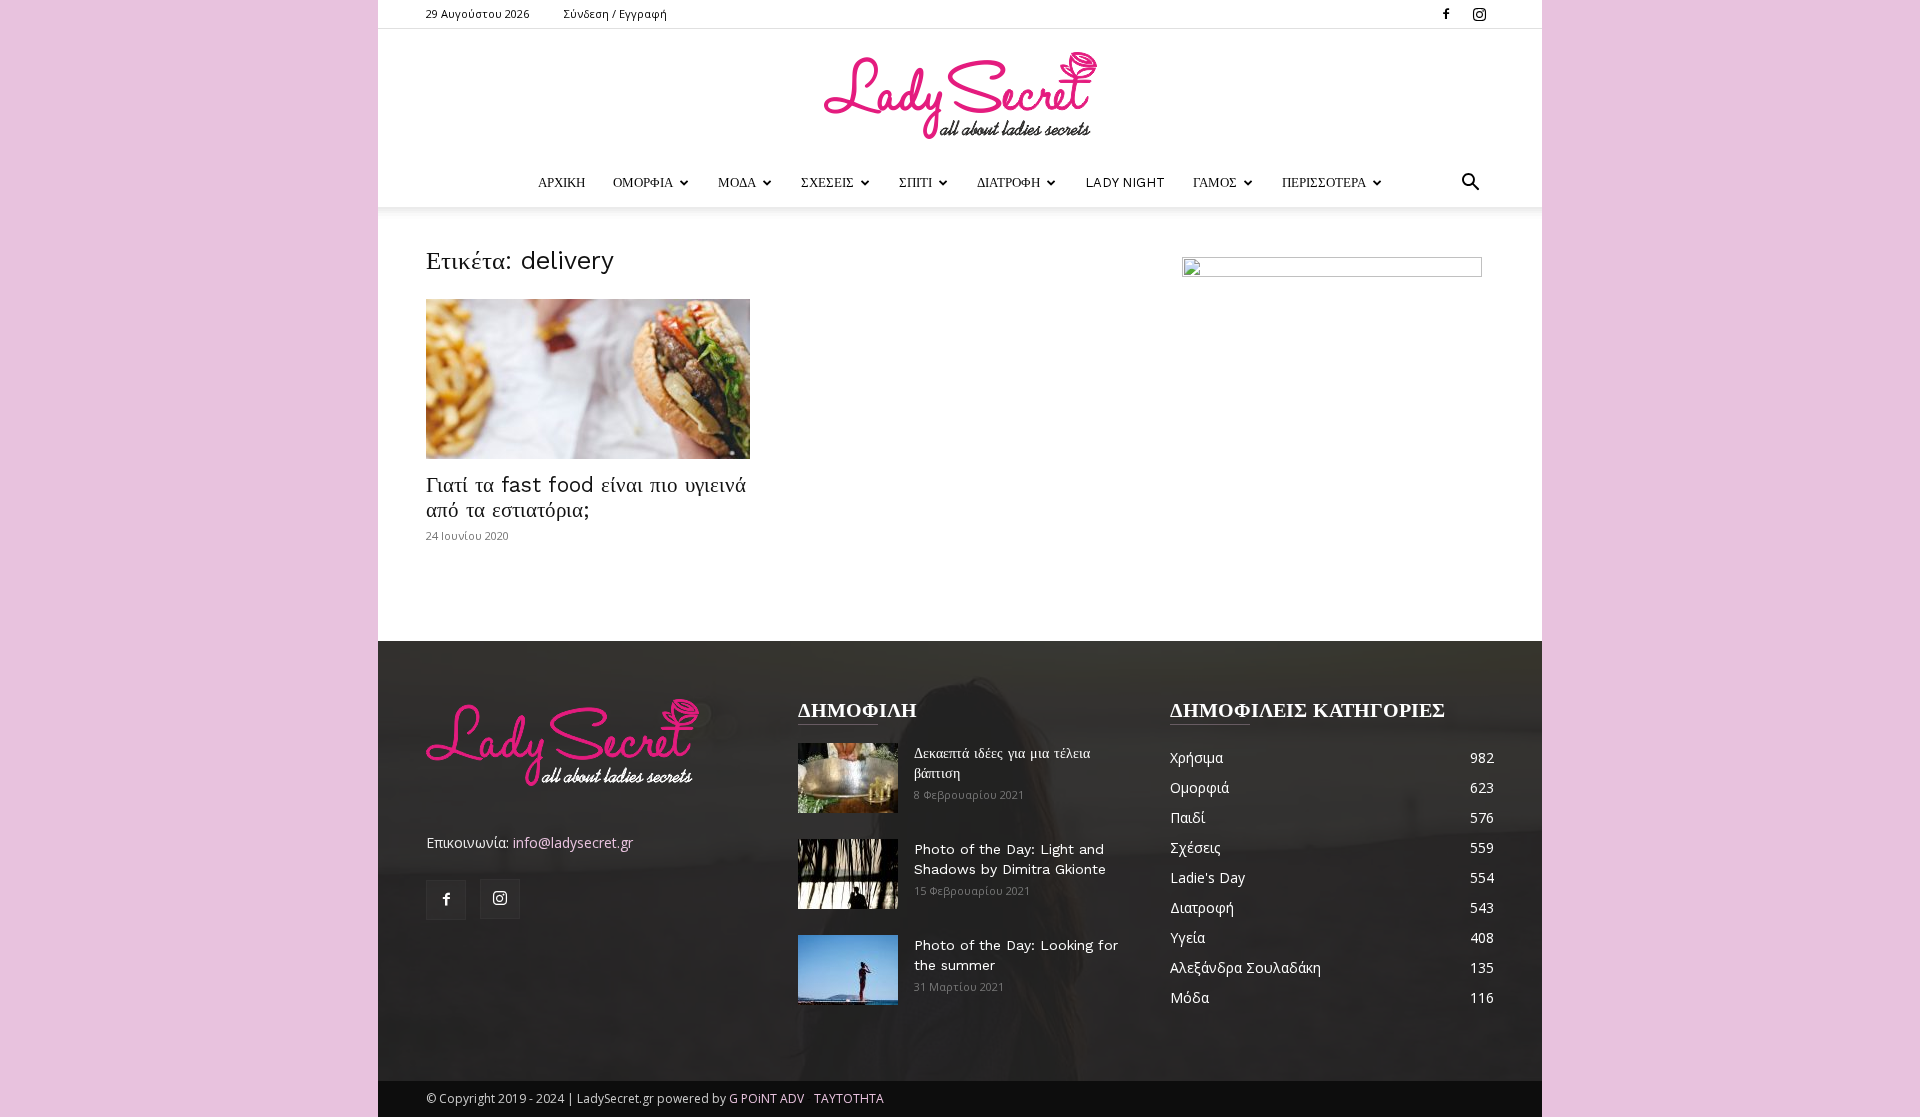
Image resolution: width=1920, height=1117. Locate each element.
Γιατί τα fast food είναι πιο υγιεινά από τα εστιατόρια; (586, 497)
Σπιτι (915, 182)
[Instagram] (1479, 14)
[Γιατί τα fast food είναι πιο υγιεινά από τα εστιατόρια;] (588, 379)
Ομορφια (643, 182)
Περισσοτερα (1324, 182)
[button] (1470, 184)
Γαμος (1215, 182)
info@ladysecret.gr (573, 842)
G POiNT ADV (766, 1098)
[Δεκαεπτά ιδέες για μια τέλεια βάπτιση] (848, 778)
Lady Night (1125, 182)
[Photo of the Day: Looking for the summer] (848, 970)
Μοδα (737, 182)
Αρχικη (561, 182)
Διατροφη (1008, 182)
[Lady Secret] (960, 95)
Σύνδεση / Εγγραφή (615, 13)
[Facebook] (1446, 14)
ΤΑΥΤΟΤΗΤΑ (849, 1098)
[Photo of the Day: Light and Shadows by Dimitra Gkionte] (848, 874)
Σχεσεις (827, 182)
